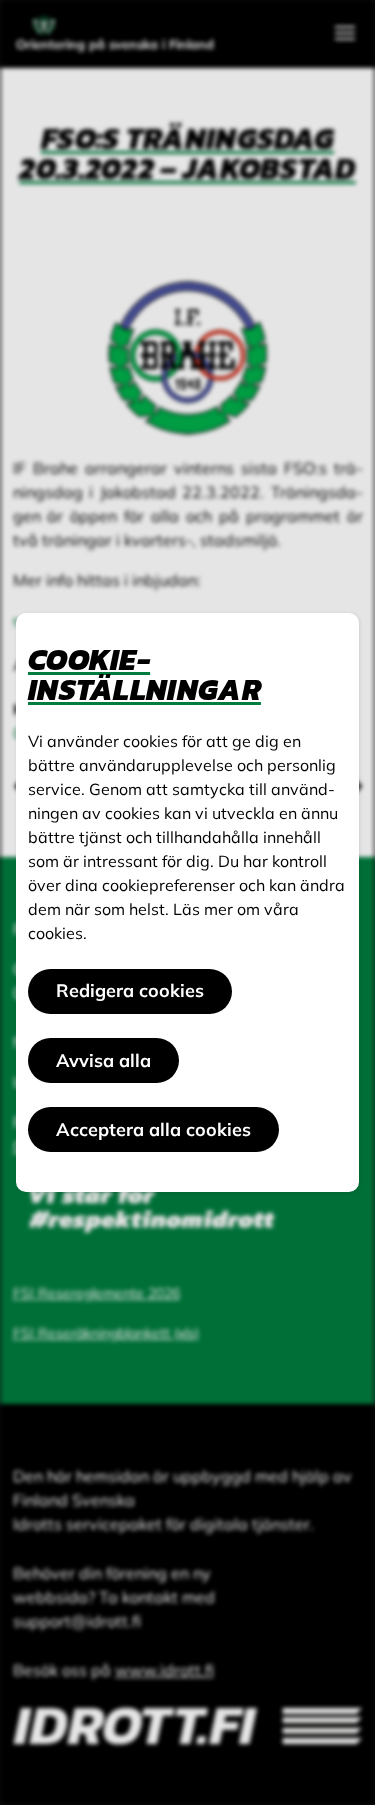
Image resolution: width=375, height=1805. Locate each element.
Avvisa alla (103, 1060)
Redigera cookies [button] (130, 990)
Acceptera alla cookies (153, 1129)
